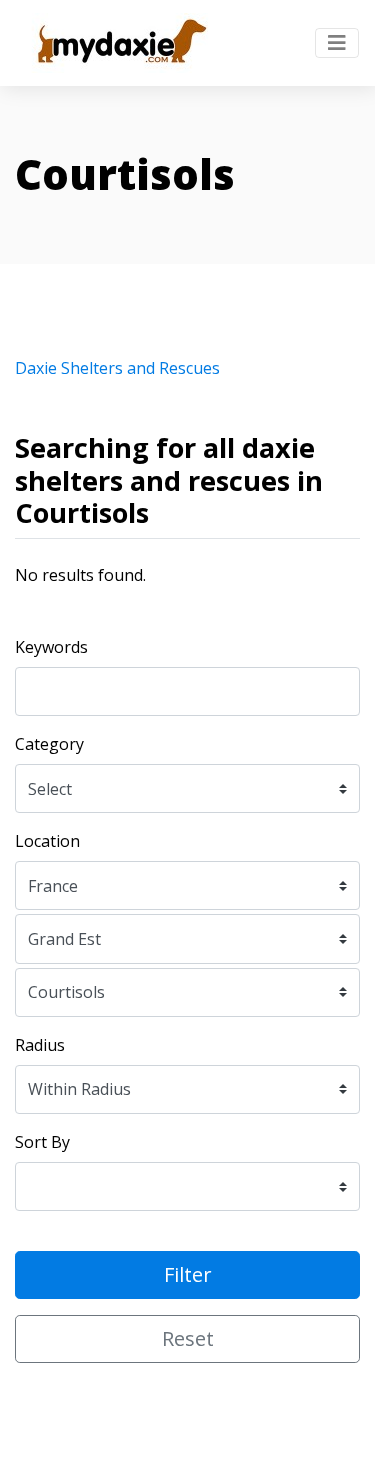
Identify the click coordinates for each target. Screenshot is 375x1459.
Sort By (42, 1142)
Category (49, 744)
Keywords (51, 647)
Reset (188, 1338)
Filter (188, 1274)
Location (47, 841)
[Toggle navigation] (337, 43)
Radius (40, 1045)
